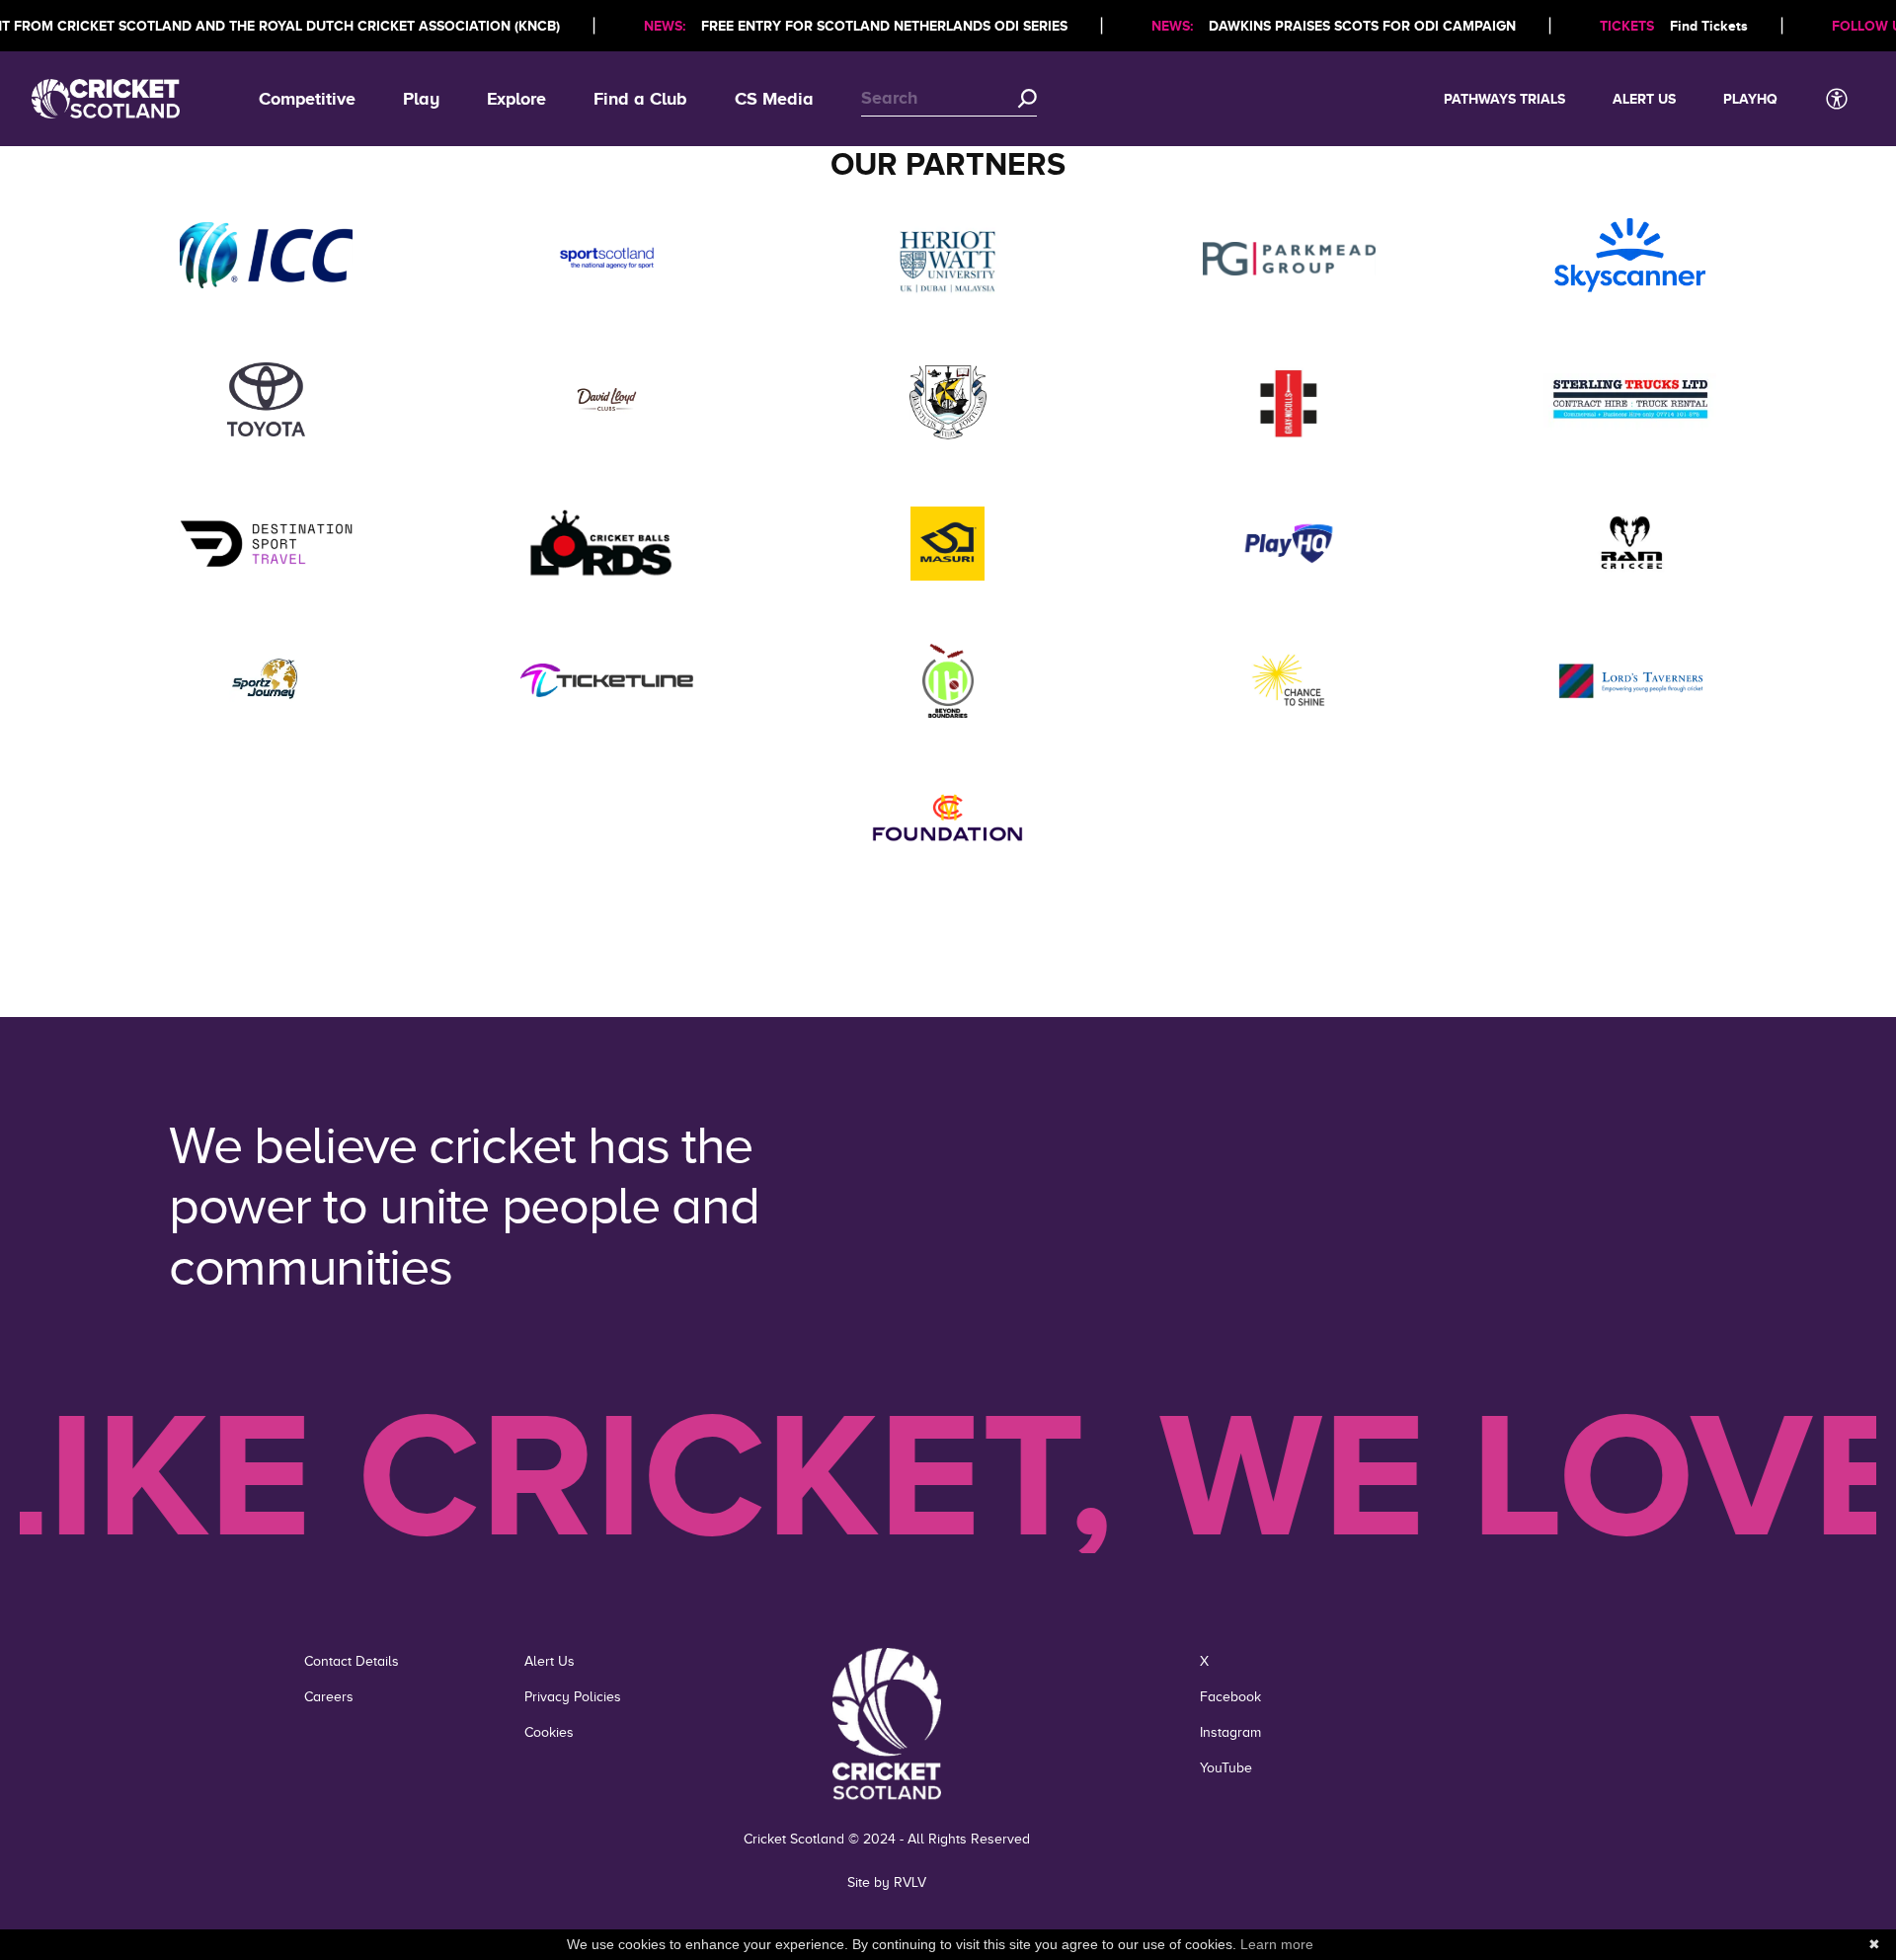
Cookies (549, 1732)
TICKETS (1627, 26)
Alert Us (1644, 99)
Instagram (1230, 1732)
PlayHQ (1750, 99)
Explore (516, 99)
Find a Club (640, 99)
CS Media (774, 99)
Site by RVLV (887, 1882)
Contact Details (352, 1661)
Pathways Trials (1504, 99)
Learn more (1277, 1944)
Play (421, 99)
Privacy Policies (573, 1697)
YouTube (1226, 1768)
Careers (329, 1697)
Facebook (1230, 1697)
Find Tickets (1709, 26)
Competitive (307, 99)
